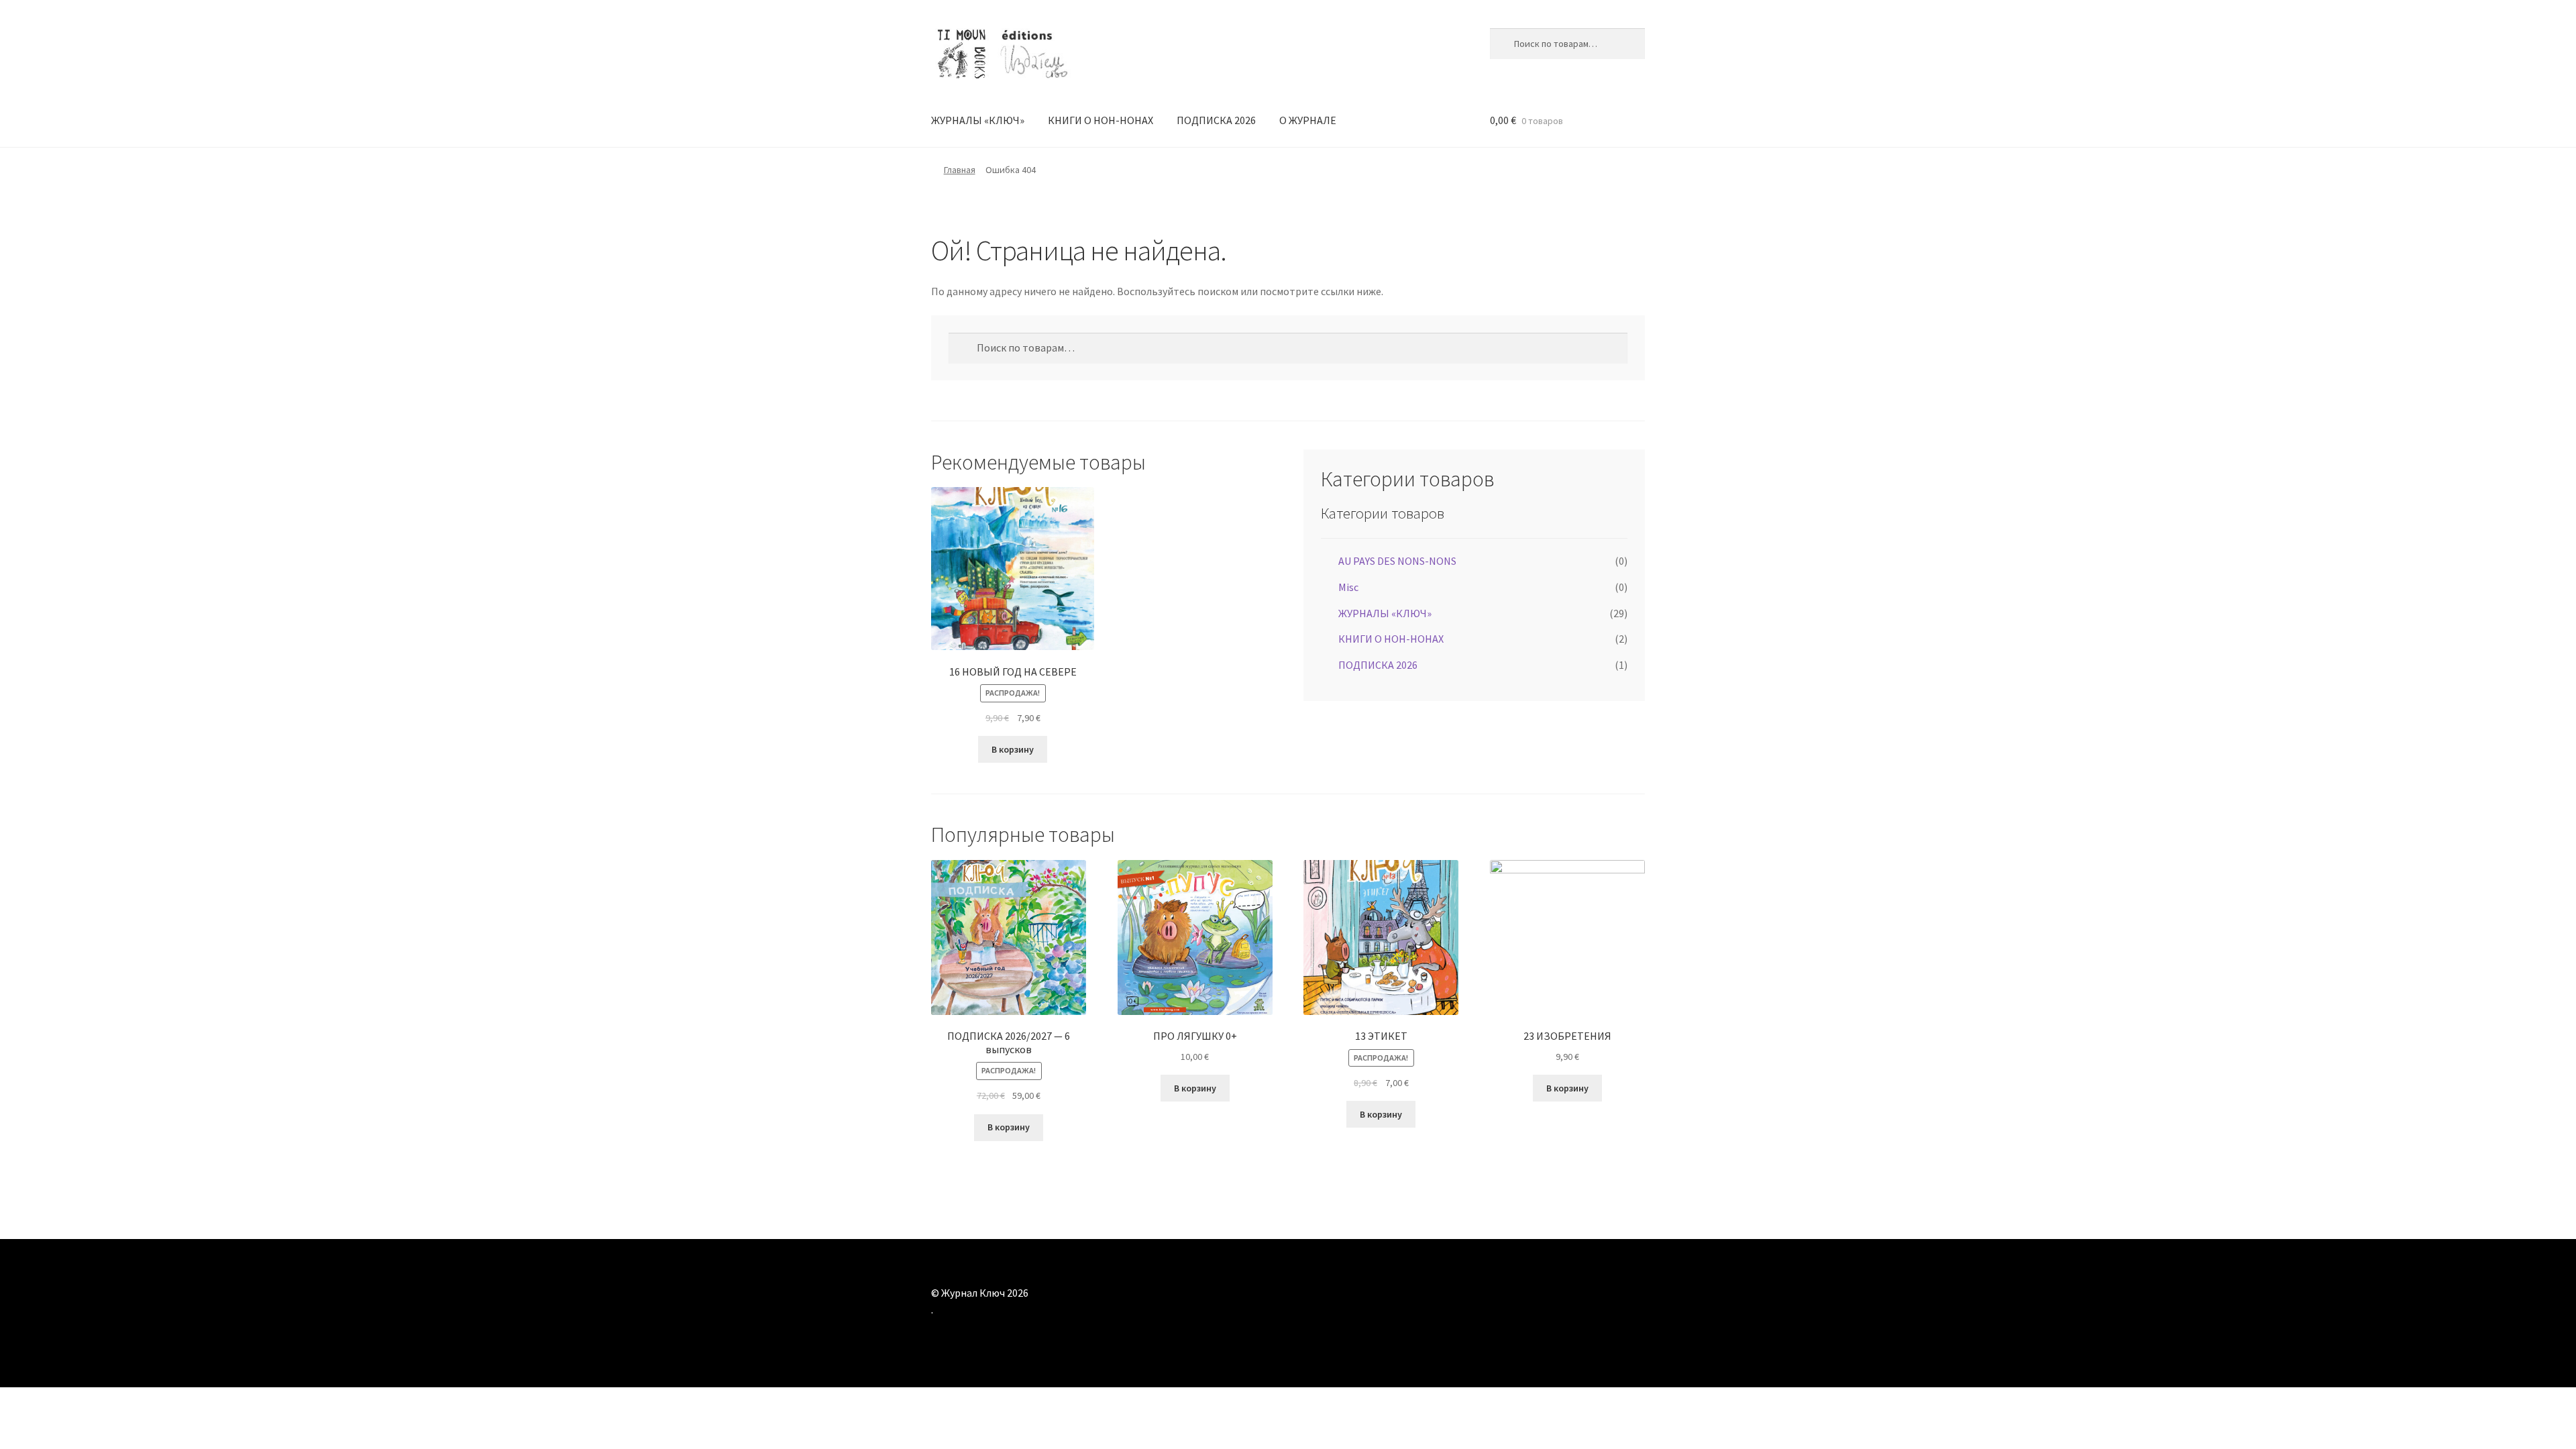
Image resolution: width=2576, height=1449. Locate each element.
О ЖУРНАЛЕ (1308, 120)
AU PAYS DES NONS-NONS (1397, 561)
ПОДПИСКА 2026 (1216, 120)
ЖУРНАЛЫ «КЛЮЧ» (978, 120)
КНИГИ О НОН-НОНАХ (1101, 120)
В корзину (1013, 749)
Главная (960, 170)
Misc (1348, 587)
